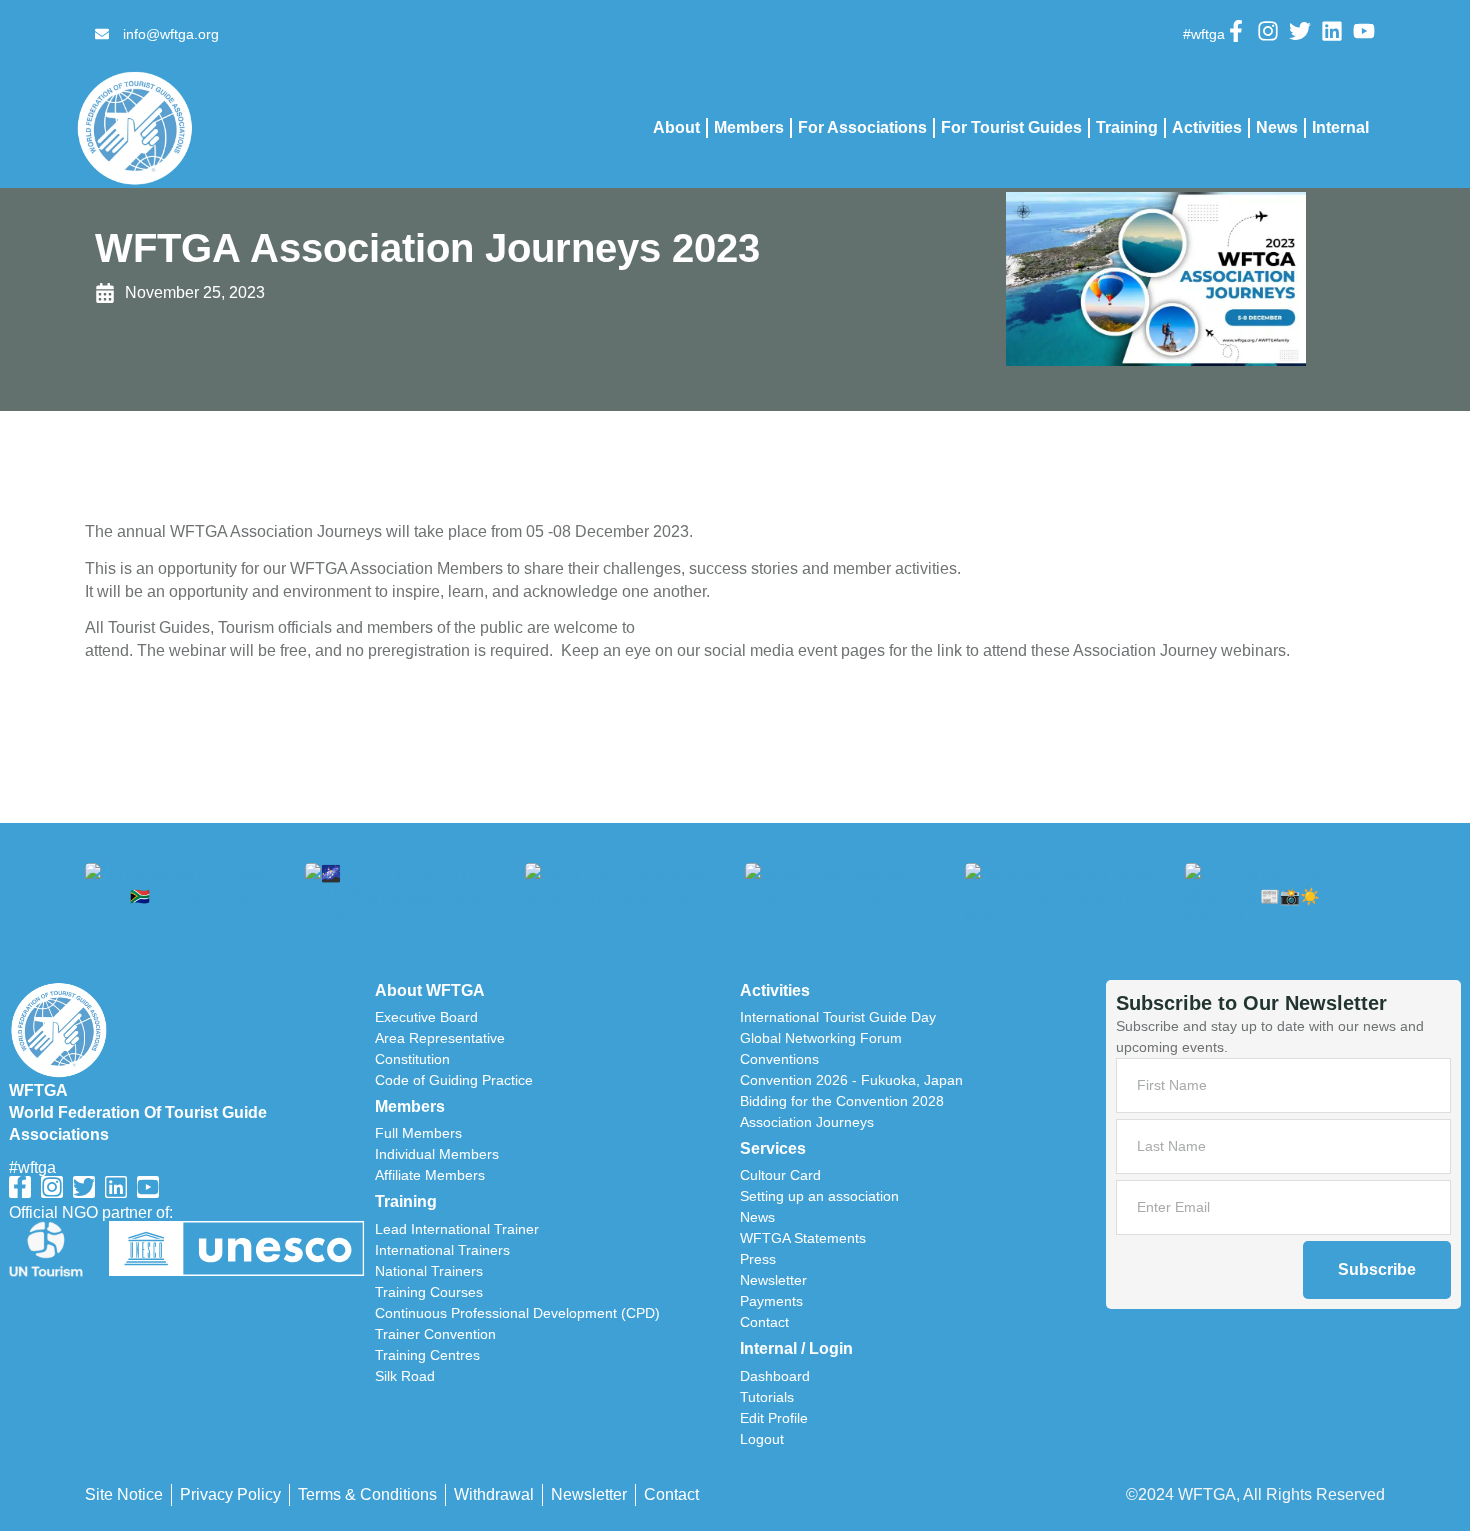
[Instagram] (1268, 31)
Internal (1340, 127)
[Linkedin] (1332, 31)
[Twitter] (1300, 31)
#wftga (32, 1167)
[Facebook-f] (1236, 31)
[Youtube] (1364, 31)
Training (1127, 127)
